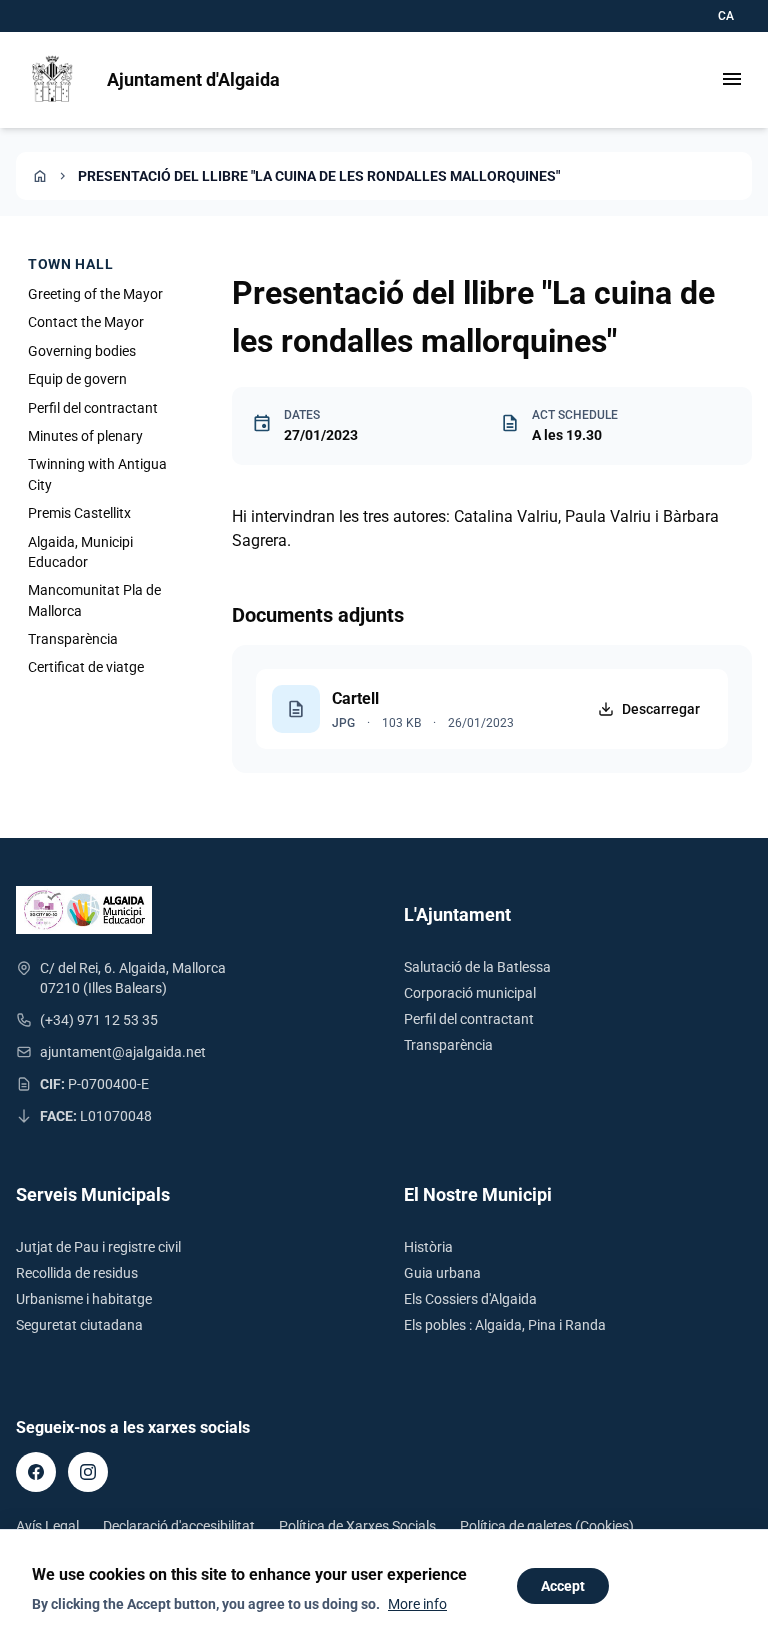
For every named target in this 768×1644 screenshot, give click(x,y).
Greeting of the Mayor (95, 294)
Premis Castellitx (79, 513)
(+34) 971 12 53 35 (99, 1020)
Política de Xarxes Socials (357, 1526)
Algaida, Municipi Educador (80, 552)
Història (428, 1247)
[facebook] (36, 1472)
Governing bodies (82, 351)
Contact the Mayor (86, 322)
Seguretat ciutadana (79, 1325)
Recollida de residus (77, 1273)
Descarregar (661, 709)
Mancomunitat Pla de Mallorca (94, 600)
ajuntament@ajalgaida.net (123, 1052)
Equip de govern (77, 379)
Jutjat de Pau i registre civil (98, 1247)
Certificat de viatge (86, 667)
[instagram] (88, 1472)
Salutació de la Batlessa (477, 967)
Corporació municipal (470, 993)
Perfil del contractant (93, 408)
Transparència (73, 639)
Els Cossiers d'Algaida (470, 1299)
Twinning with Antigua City (97, 474)
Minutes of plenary (85, 436)
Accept (563, 1586)
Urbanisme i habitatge (84, 1299)
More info (417, 1604)
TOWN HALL (70, 264)
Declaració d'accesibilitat (179, 1526)
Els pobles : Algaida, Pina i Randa (505, 1325)
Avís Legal (47, 1526)
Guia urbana (442, 1273)
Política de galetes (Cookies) (547, 1526)
